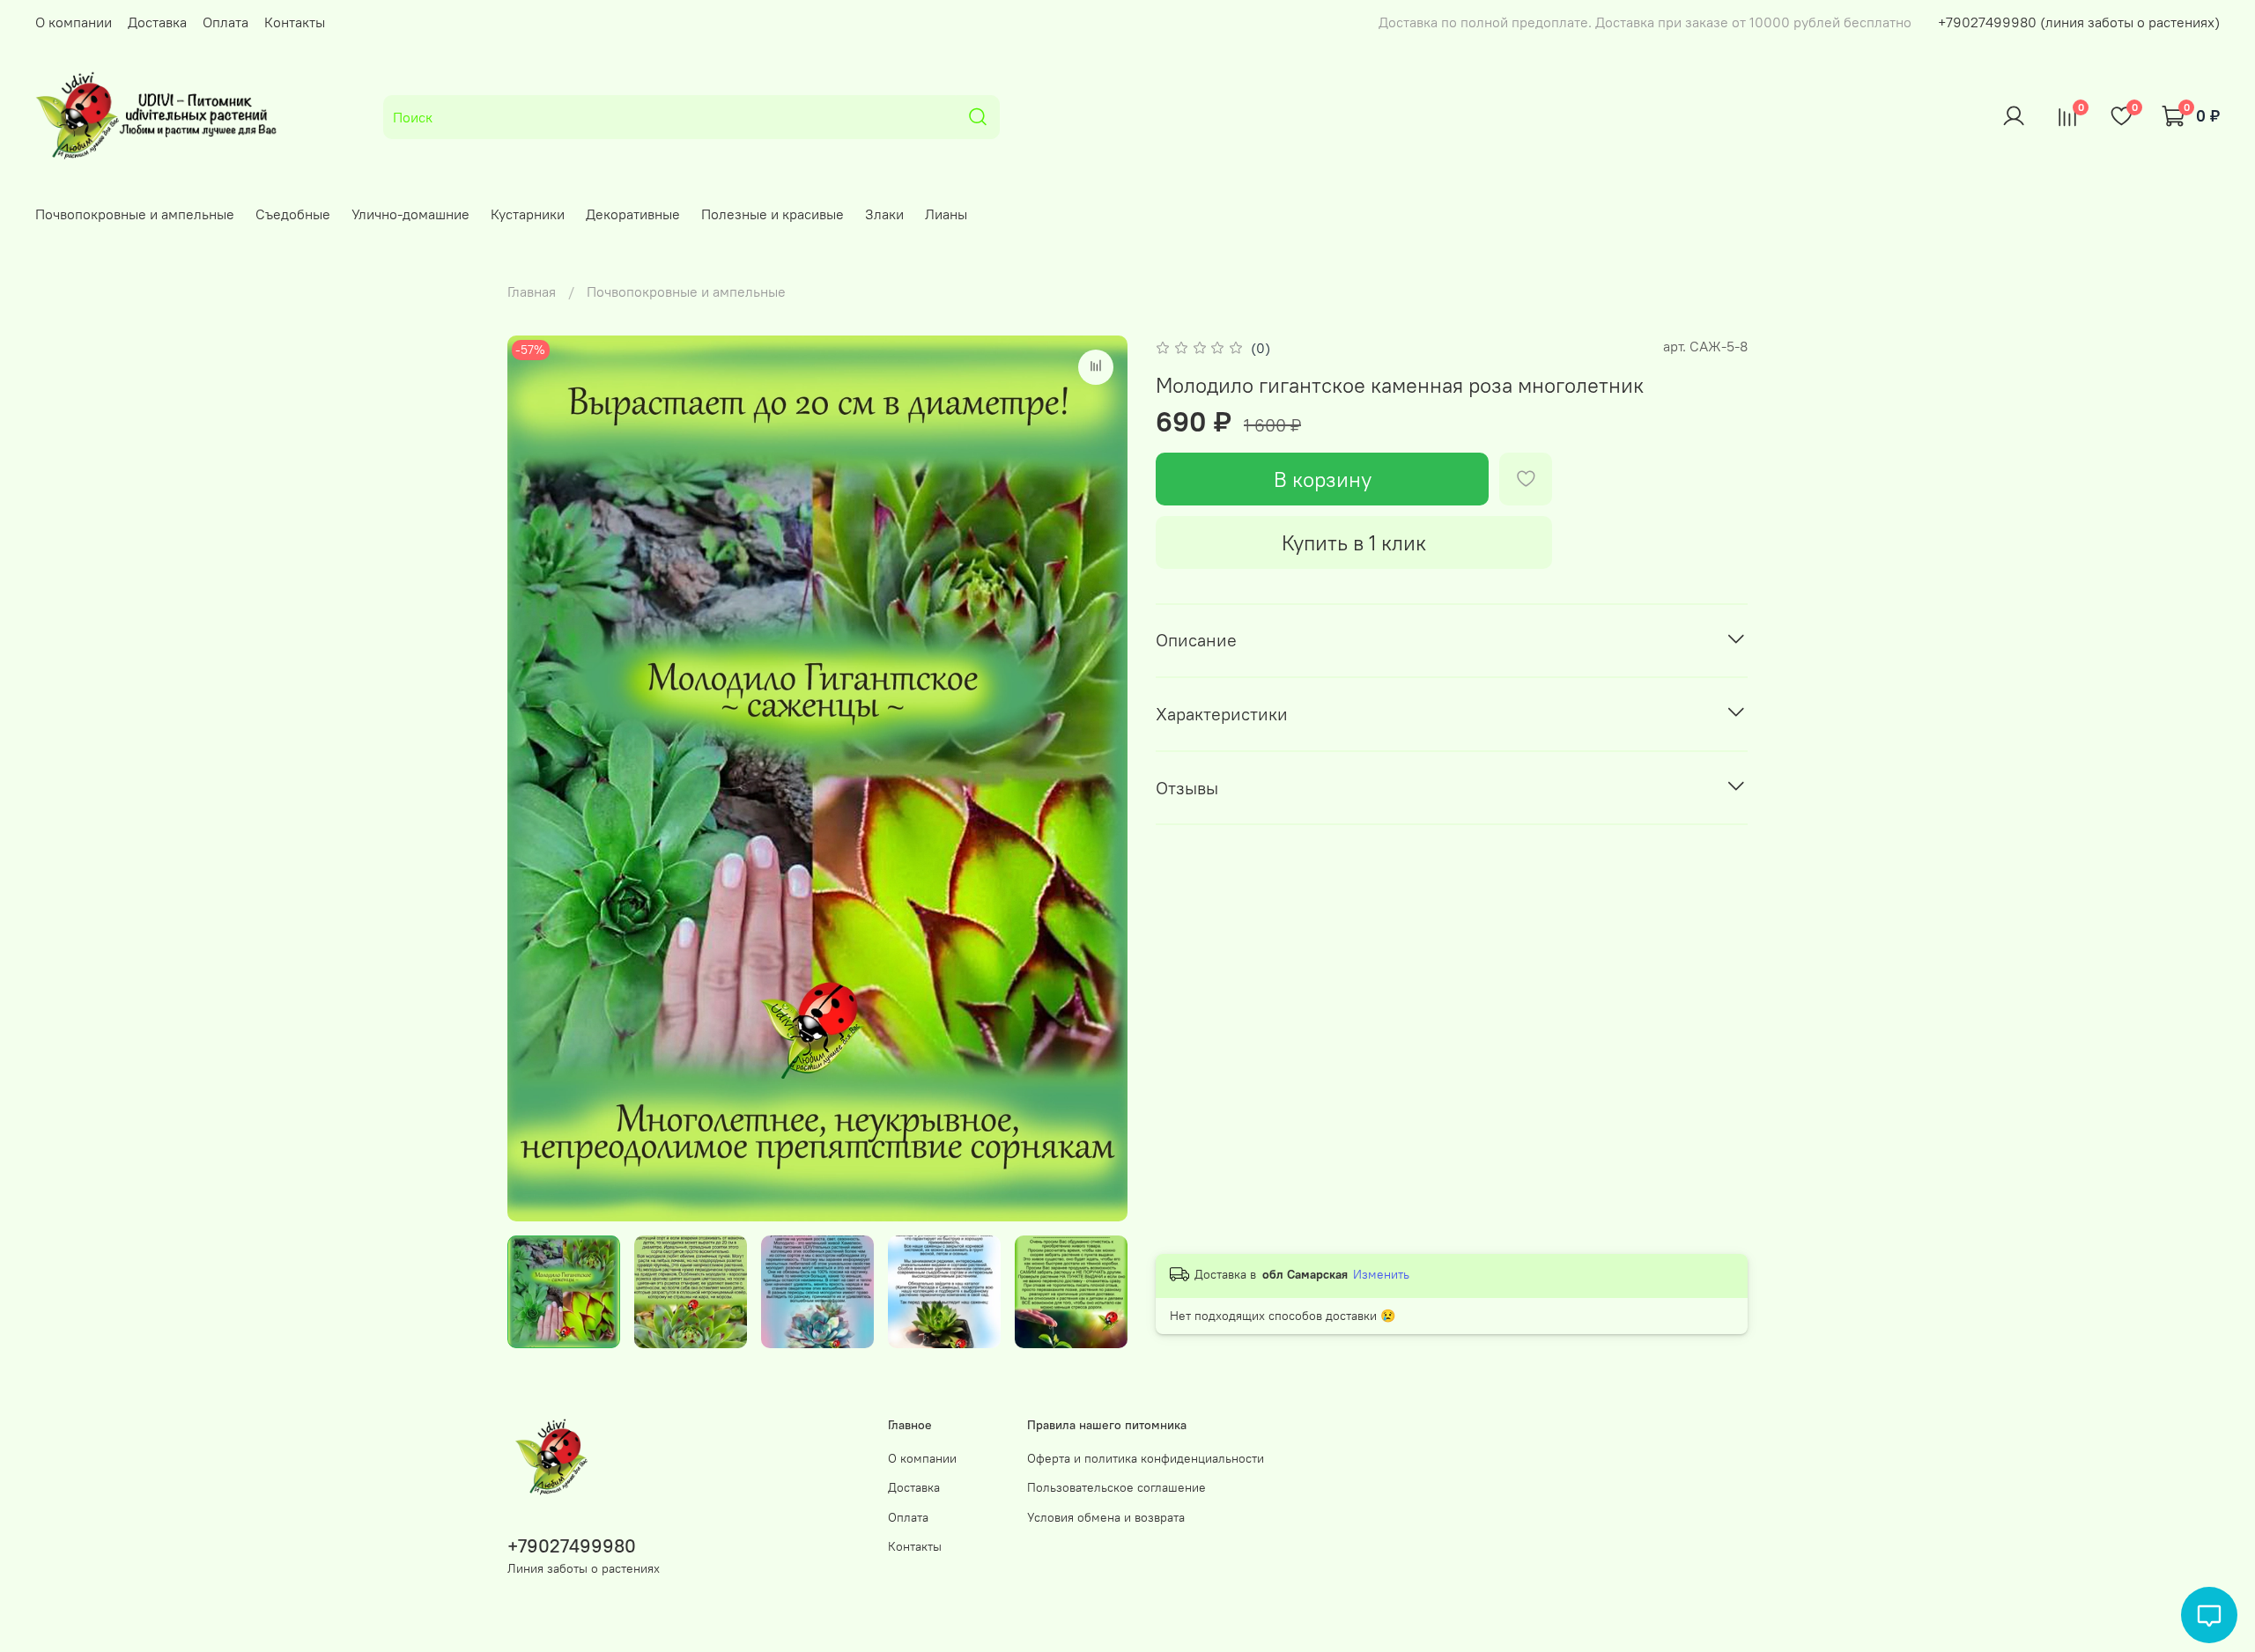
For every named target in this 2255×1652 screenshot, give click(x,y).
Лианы (946, 214)
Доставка (157, 22)
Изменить (1381, 1274)
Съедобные (293, 214)
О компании (74, 22)
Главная (532, 291)
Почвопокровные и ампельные (135, 214)
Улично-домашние (410, 214)
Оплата (225, 22)
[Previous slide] (536, 778)
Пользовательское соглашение (1116, 1487)
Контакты (295, 22)
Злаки (884, 214)
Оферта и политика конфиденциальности (1146, 1458)
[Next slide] (1099, 778)
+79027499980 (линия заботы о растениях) (2079, 22)
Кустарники (528, 214)
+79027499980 (572, 1546)
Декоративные (633, 214)
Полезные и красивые (773, 214)
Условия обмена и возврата (1106, 1517)
